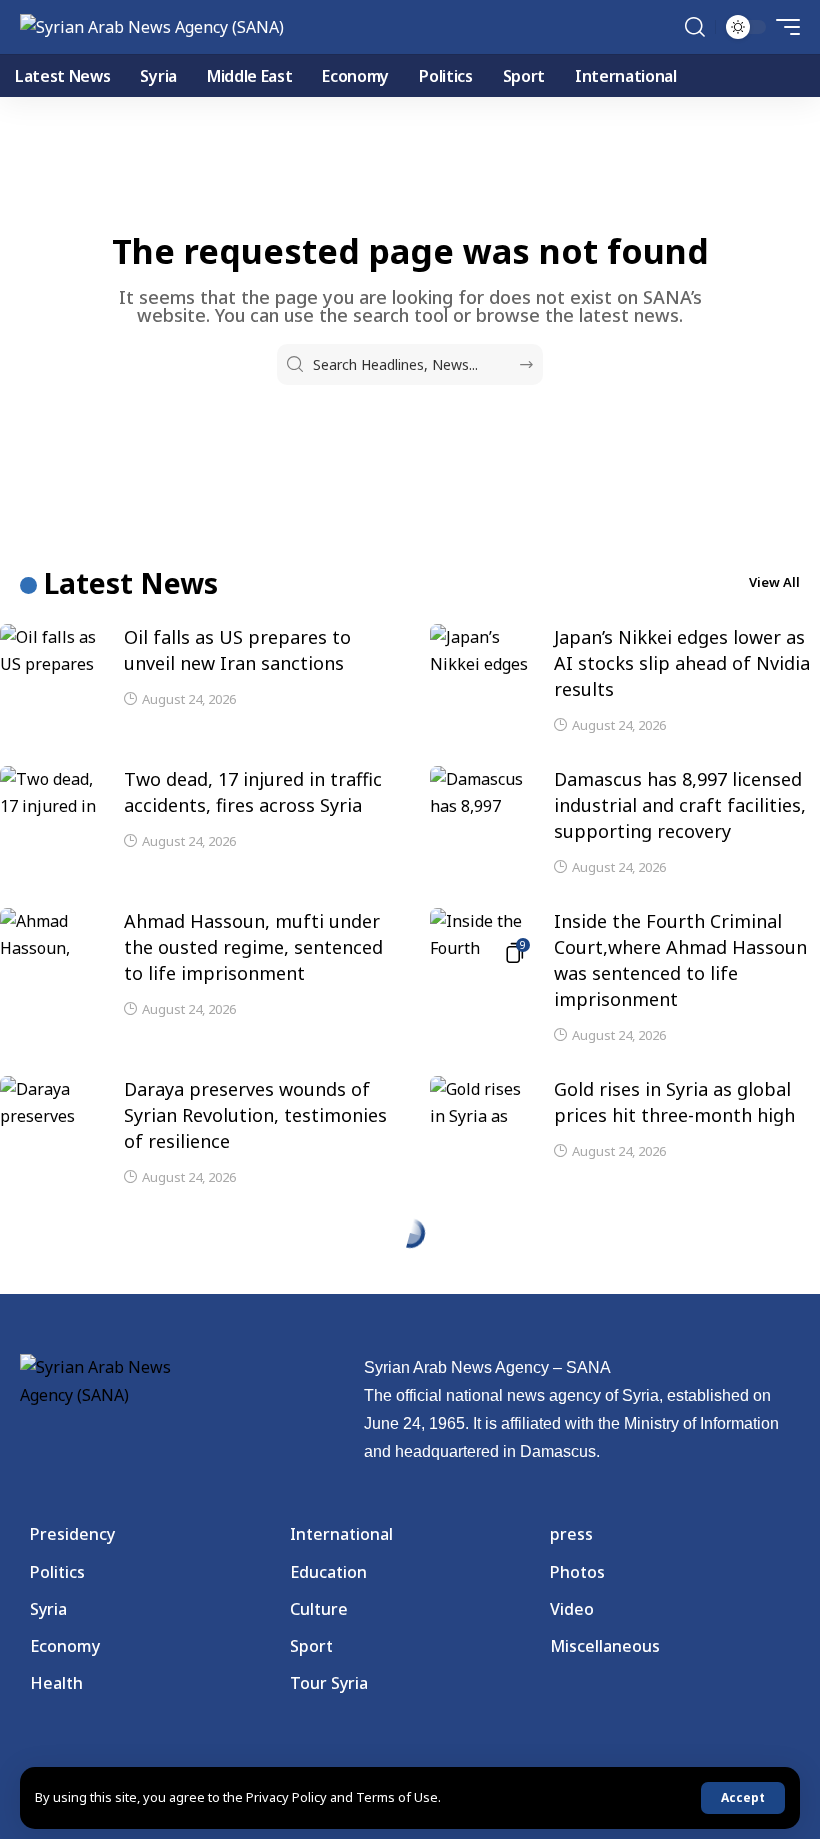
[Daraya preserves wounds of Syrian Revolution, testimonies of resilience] (50, 1106)
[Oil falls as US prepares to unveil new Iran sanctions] (50, 654)
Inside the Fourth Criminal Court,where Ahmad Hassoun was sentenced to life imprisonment (680, 960)
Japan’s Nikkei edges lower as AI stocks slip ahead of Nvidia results (682, 663)
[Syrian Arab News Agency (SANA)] (152, 27)
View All (774, 582)
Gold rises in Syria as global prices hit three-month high (674, 1102)
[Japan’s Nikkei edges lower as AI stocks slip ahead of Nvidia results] (480, 654)
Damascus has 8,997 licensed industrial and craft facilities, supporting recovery (680, 805)
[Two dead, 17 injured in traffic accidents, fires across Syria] (50, 796)
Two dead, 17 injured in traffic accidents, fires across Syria (253, 792)
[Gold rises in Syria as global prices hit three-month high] (480, 1106)
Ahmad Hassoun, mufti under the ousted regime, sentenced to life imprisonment (253, 947)
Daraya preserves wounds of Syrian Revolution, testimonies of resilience (255, 1115)
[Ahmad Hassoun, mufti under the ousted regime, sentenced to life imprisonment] (50, 938)
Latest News (131, 583)
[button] (743, 1798)
